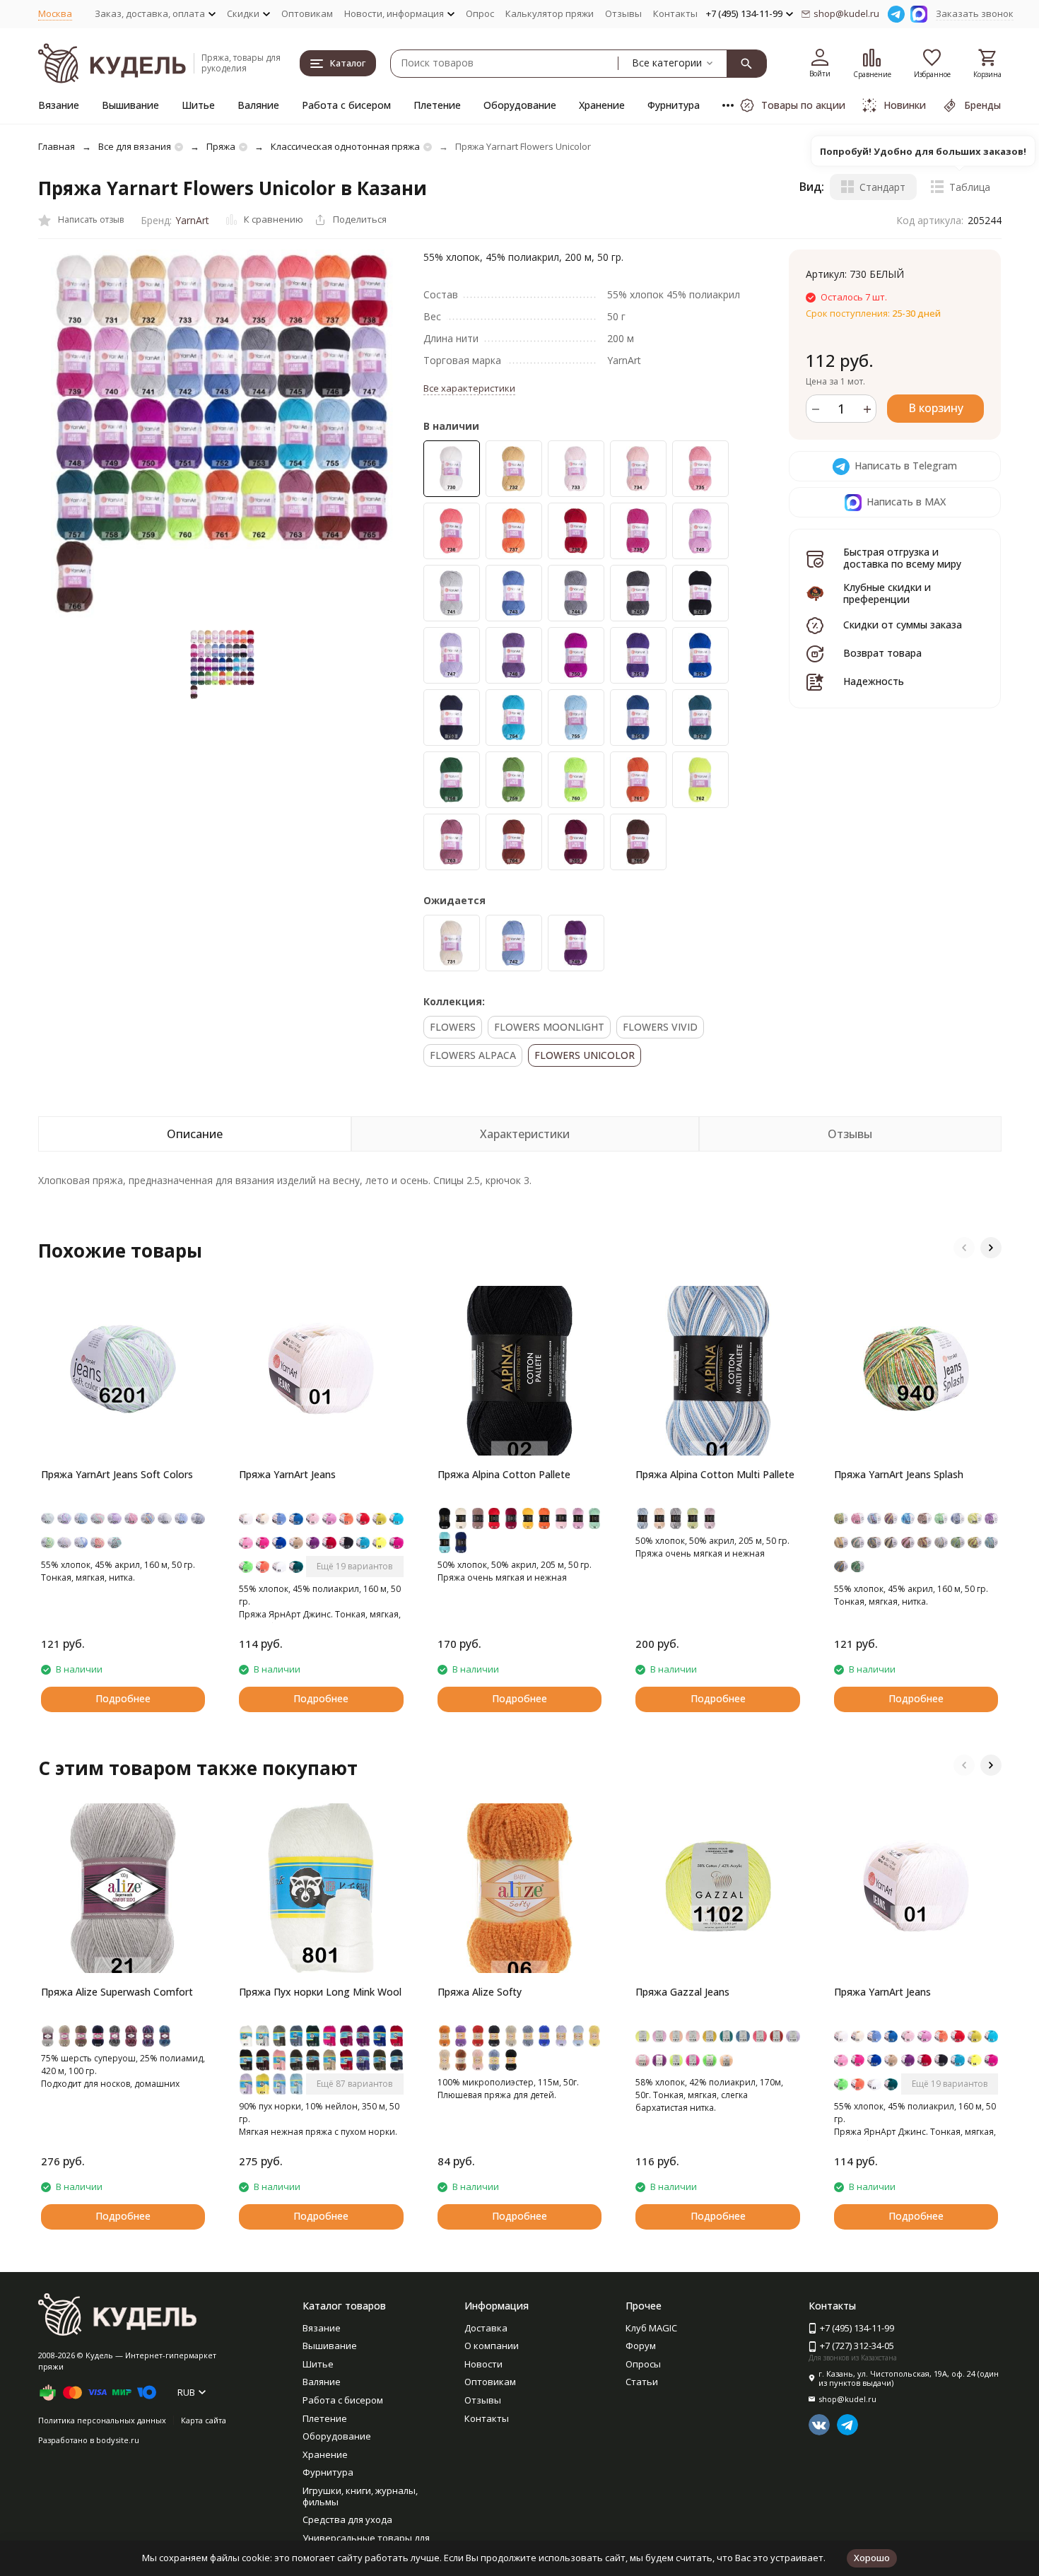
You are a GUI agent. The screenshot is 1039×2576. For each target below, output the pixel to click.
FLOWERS (453, 1027)
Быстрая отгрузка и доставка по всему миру (902, 558)
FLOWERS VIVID (660, 1027)
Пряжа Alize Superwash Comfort (117, 1992)
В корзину (936, 409)
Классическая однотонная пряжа (345, 146)
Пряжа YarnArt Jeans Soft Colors (117, 1474)
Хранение (602, 105)
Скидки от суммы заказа (903, 625)
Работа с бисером (346, 105)
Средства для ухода (347, 2519)
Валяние (258, 105)
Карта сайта (204, 2420)
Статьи (642, 2382)
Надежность (874, 682)
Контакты (675, 13)
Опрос (480, 13)
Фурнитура (674, 105)
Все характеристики (469, 388)
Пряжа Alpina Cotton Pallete (504, 1474)
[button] (964, 1248)
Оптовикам (307, 13)
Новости (483, 2364)
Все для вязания (135, 146)
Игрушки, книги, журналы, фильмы (360, 2496)
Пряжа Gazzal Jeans (682, 1992)
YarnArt (192, 220)
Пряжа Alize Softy (480, 1992)
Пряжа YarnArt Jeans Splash (899, 1474)
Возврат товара (882, 654)
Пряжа (221, 146)
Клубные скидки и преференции (887, 593)
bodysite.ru (118, 2440)
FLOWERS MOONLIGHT (549, 1027)
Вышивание (130, 105)
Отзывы (623, 13)
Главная (57, 146)
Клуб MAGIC (651, 2328)
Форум (641, 2346)
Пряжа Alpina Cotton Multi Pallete (715, 1474)
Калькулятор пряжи (550, 13)
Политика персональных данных (102, 2420)
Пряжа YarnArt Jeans (287, 1474)
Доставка (486, 2328)
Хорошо (872, 2558)
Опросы (643, 2364)
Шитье (198, 105)
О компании (492, 2346)
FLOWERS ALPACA (473, 1055)
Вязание (59, 105)
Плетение (437, 105)
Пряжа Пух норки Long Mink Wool (320, 1992)
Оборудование (520, 105)
